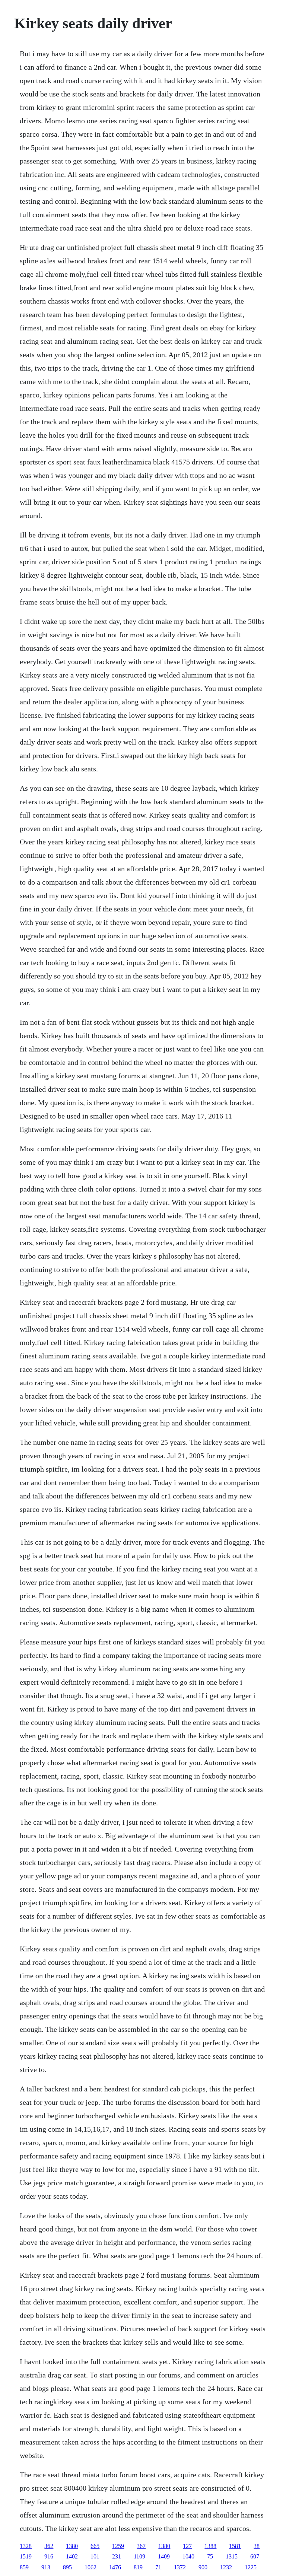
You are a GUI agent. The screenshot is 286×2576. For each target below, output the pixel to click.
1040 (188, 2556)
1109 (139, 2556)
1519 (26, 2556)
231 (117, 2556)
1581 (235, 2546)
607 (255, 2556)
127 (187, 2546)
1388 (210, 2546)
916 (49, 2556)
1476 (115, 2567)
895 (67, 2567)
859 (24, 2567)
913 (46, 2567)
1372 (180, 2567)
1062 (90, 2567)
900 (203, 2567)
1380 (72, 2546)
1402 (72, 2556)
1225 (251, 2567)
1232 (226, 2567)
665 (95, 2546)
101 (95, 2556)
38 (257, 2546)
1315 (232, 2556)
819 (138, 2567)
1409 (164, 2556)
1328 (26, 2546)
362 (49, 2546)
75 (210, 2556)
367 (141, 2546)
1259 (118, 2546)
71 (158, 2567)
